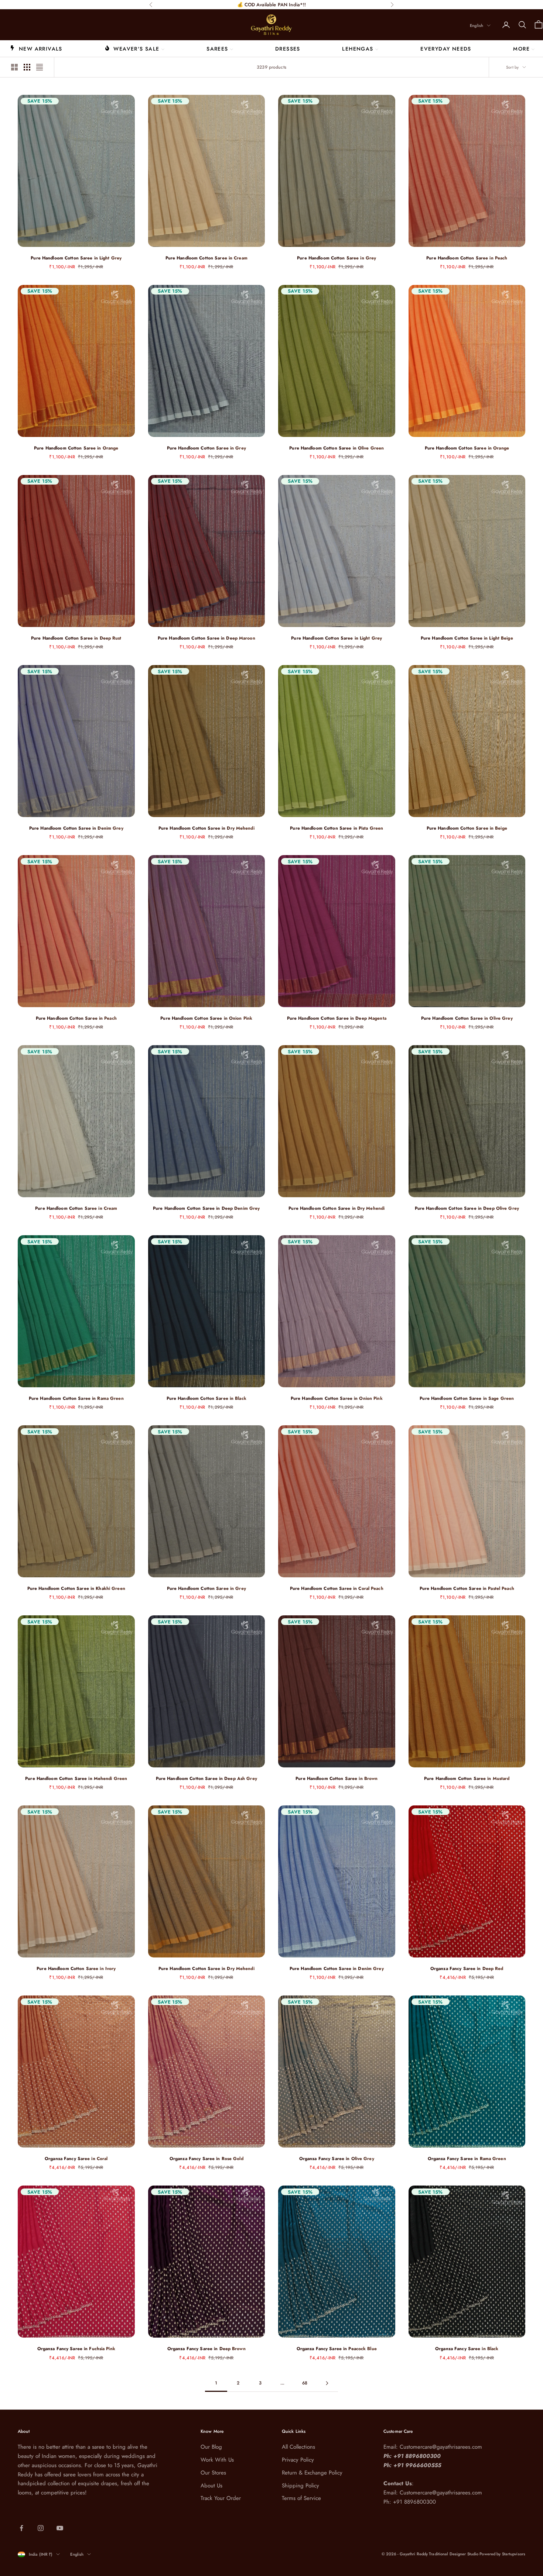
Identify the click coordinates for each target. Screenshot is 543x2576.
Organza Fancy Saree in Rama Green (467, 2159)
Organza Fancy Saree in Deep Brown (206, 2349)
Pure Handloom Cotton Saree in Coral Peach (337, 1588)
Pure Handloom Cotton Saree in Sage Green (467, 1398)
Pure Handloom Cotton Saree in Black (206, 1398)
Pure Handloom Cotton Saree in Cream (206, 258)
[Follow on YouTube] (60, 2528)
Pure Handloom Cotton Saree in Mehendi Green (76, 1778)
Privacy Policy (298, 2460)
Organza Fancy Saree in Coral (76, 2159)
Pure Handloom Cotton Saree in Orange (76, 448)
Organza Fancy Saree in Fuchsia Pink (76, 2349)
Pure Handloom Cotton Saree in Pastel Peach (467, 1588)
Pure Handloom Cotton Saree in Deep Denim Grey (206, 1208)
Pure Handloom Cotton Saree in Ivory (76, 1969)
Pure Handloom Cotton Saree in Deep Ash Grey (206, 1778)
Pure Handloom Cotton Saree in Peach (467, 258)
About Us (211, 2486)
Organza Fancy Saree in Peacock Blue (337, 2349)
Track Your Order (221, 2498)
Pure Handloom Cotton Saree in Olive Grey (467, 1018)
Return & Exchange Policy (312, 2473)
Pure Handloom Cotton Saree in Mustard (467, 1778)
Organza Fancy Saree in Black (467, 2349)
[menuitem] (36, 48)
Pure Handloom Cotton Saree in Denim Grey (76, 828)
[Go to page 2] (327, 2383)
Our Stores (213, 2473)
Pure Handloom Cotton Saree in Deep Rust (76, 638)
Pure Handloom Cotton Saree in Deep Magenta (337, 1018)
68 (305, 2383)
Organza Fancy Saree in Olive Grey (337, 2159)
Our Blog (211, 2447)
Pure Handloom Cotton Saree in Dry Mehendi (206, 828)
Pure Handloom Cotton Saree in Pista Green (337, 828)
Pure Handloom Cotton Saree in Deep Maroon (206, 638)
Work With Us (217, 2460)
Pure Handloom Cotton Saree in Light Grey (76, 258)
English (477, 25)
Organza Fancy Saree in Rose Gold (206, 2159)
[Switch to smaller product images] (27, 67)
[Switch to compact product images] (40, 67)
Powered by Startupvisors (502, 2554)
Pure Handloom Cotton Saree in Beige (467, 828)
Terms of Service (301, 2498)
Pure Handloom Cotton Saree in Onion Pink (206, 1018)
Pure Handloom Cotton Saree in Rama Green (76, 1398)
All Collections (298, 2447)
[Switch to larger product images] (14, 67)
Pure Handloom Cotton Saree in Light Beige (467, 638)
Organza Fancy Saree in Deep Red (467, 1969)
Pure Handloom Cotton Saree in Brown (337, 1778)
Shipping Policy (300, 2486)
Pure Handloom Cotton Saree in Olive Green (337, 448)
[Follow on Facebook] (21, 2528)
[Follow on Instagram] (41, 2528)
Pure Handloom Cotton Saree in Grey (337, 258)
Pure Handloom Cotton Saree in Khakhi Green (76, 1588)
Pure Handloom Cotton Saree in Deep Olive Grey (467, 1208)
